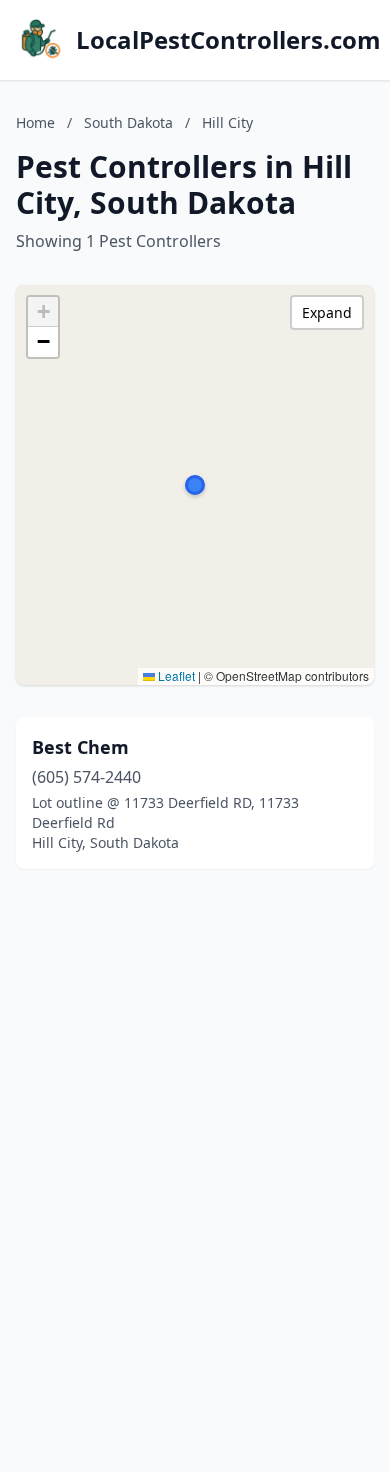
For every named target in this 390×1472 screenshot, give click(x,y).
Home (35, 122)
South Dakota (128, 122)
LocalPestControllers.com (228, 40)
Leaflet (175, 675)
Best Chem (80, 747)
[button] (195, 485)
